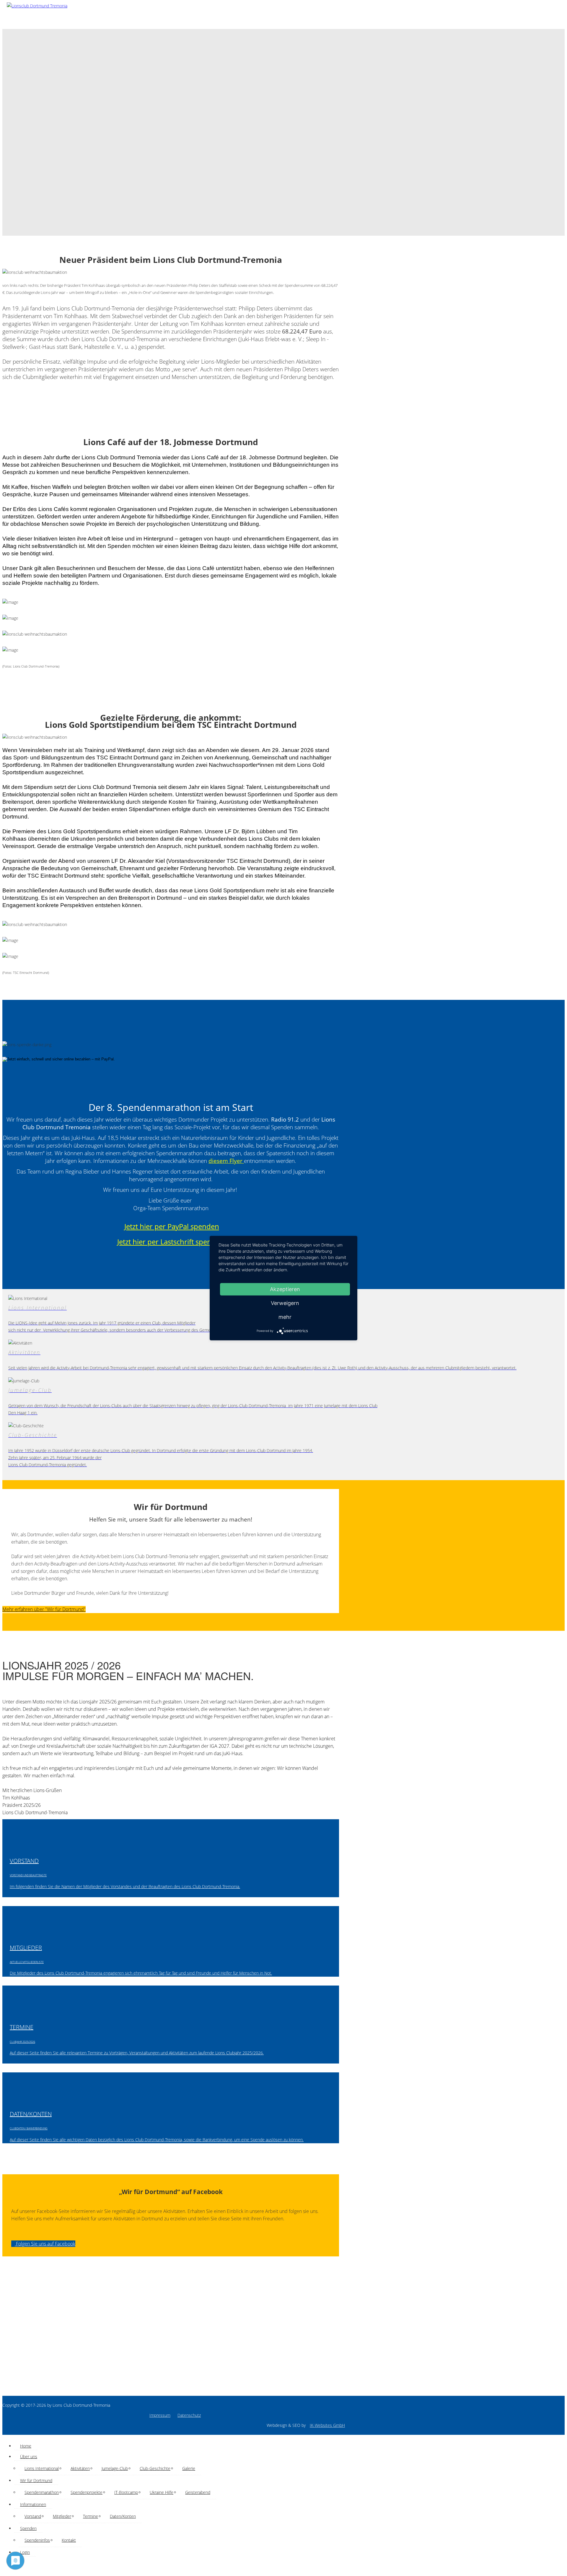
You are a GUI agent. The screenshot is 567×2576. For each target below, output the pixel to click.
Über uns (29, 2457)
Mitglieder (62, 2516)
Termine (91, 2516)
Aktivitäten (80, 2468)
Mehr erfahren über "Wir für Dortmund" (44, 1609)
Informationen (33, 2504)
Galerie (189, 2468)
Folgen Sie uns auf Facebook (45, 2244)
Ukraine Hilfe (162, 2492)
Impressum (160, 2415)
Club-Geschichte (155, 2468)
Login (25, 2552)
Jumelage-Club (115, 2468)
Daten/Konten (123, 2516)
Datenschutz (189, 2415)
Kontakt (69, 2540)
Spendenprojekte (87, 2492)
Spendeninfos (37, 2540)
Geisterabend (198, 2492)
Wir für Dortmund (36, 2480)
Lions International (42, 2468)
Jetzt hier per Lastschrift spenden (171, 1242)
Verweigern (285, 1303)
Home (26, 2446)
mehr (285, 1317)
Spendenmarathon (42, 2492)
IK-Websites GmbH (327, 2425)
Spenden (28, 2528)
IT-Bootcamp (126, 2492)
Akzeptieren (285, 1289)
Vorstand (33, 2516)
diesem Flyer (225, 1161)
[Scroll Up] (4, 2570)
